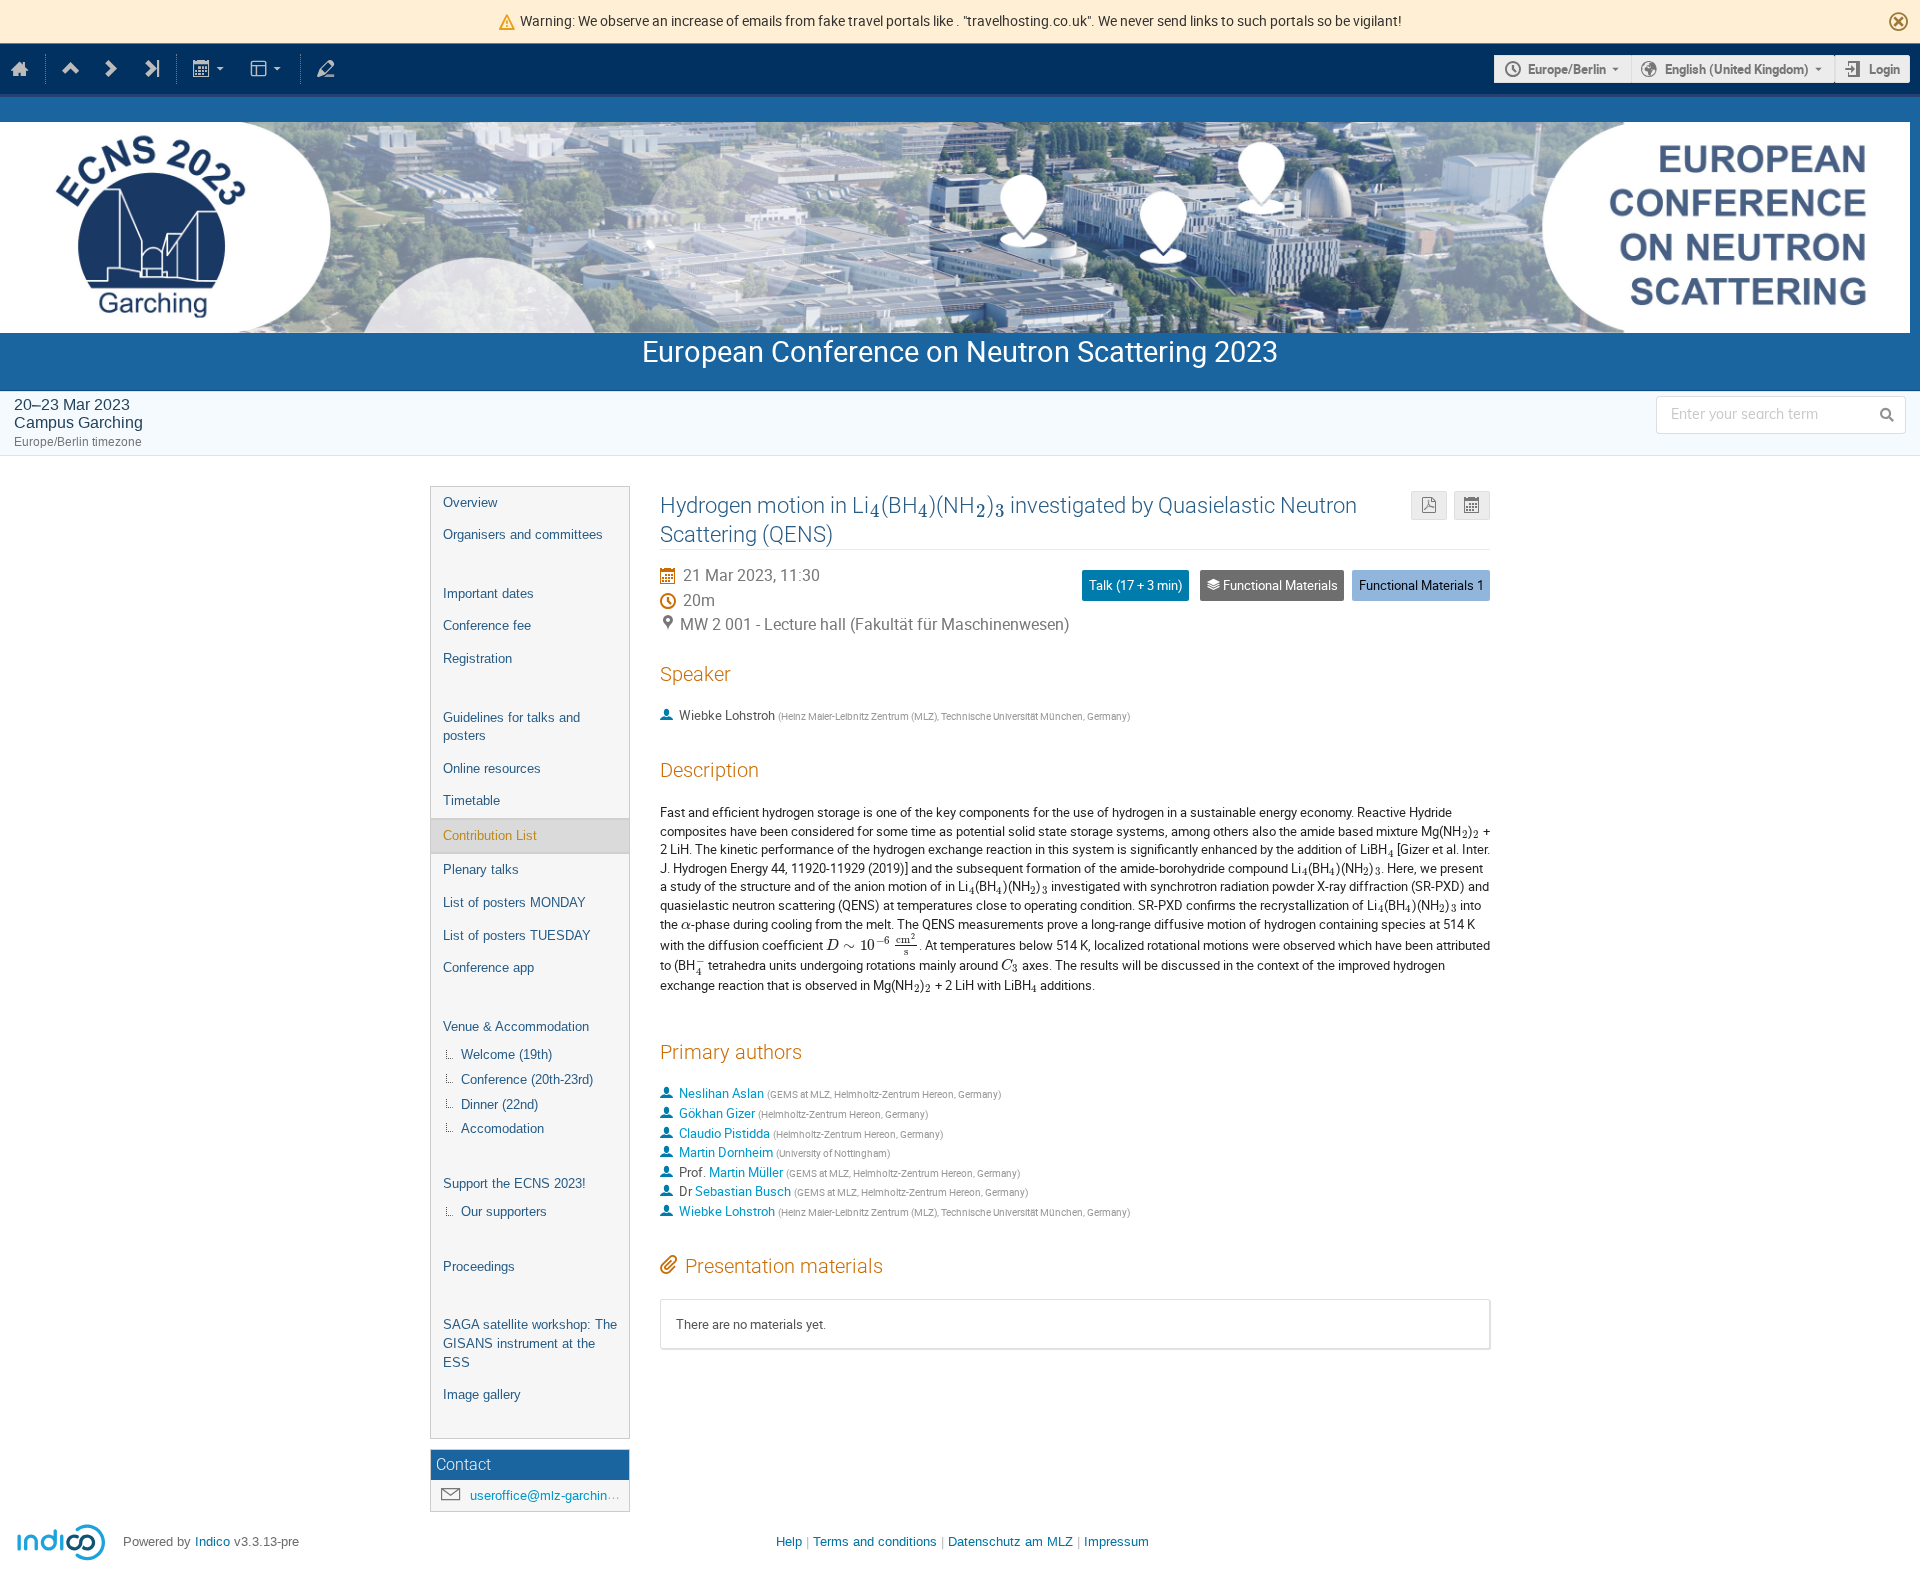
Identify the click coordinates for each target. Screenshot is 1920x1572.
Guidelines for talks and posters (511, 727)
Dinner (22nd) (499, 1104)
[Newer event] (111, 69)
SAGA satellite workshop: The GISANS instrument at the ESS (530, 1343)
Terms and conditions (875, 1541)
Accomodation (502, 1128)
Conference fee (487, 625)
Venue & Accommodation (516, 1026)
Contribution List (490, 835)
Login (1884, 69)
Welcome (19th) (506, 1054)
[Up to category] (71, 69)
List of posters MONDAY (514, 902)
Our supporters (504, 1211)
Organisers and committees (523, 534)
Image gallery (482, 1394)
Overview (470, 502)
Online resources (492, 768)
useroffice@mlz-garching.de (551, 1495)
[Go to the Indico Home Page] (20, 69)
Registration (477, 658)
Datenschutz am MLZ (1010, 1541)
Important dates (488, 593)
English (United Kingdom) (1737, 69)
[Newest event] (151, 69)
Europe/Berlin (1567, 69)
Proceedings (479, 1266)
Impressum (1116, 1541)
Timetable (471, 800)
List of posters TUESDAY (517, 935)
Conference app (488, 967)
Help (789, 1541)
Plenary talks (481, 869)
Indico (212, 1541)
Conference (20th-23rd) (527, 1079)
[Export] (210, 69)
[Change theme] (266, 69)
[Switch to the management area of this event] (326, 69)
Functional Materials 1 (1421, 585)
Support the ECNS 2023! (514, 1183)
